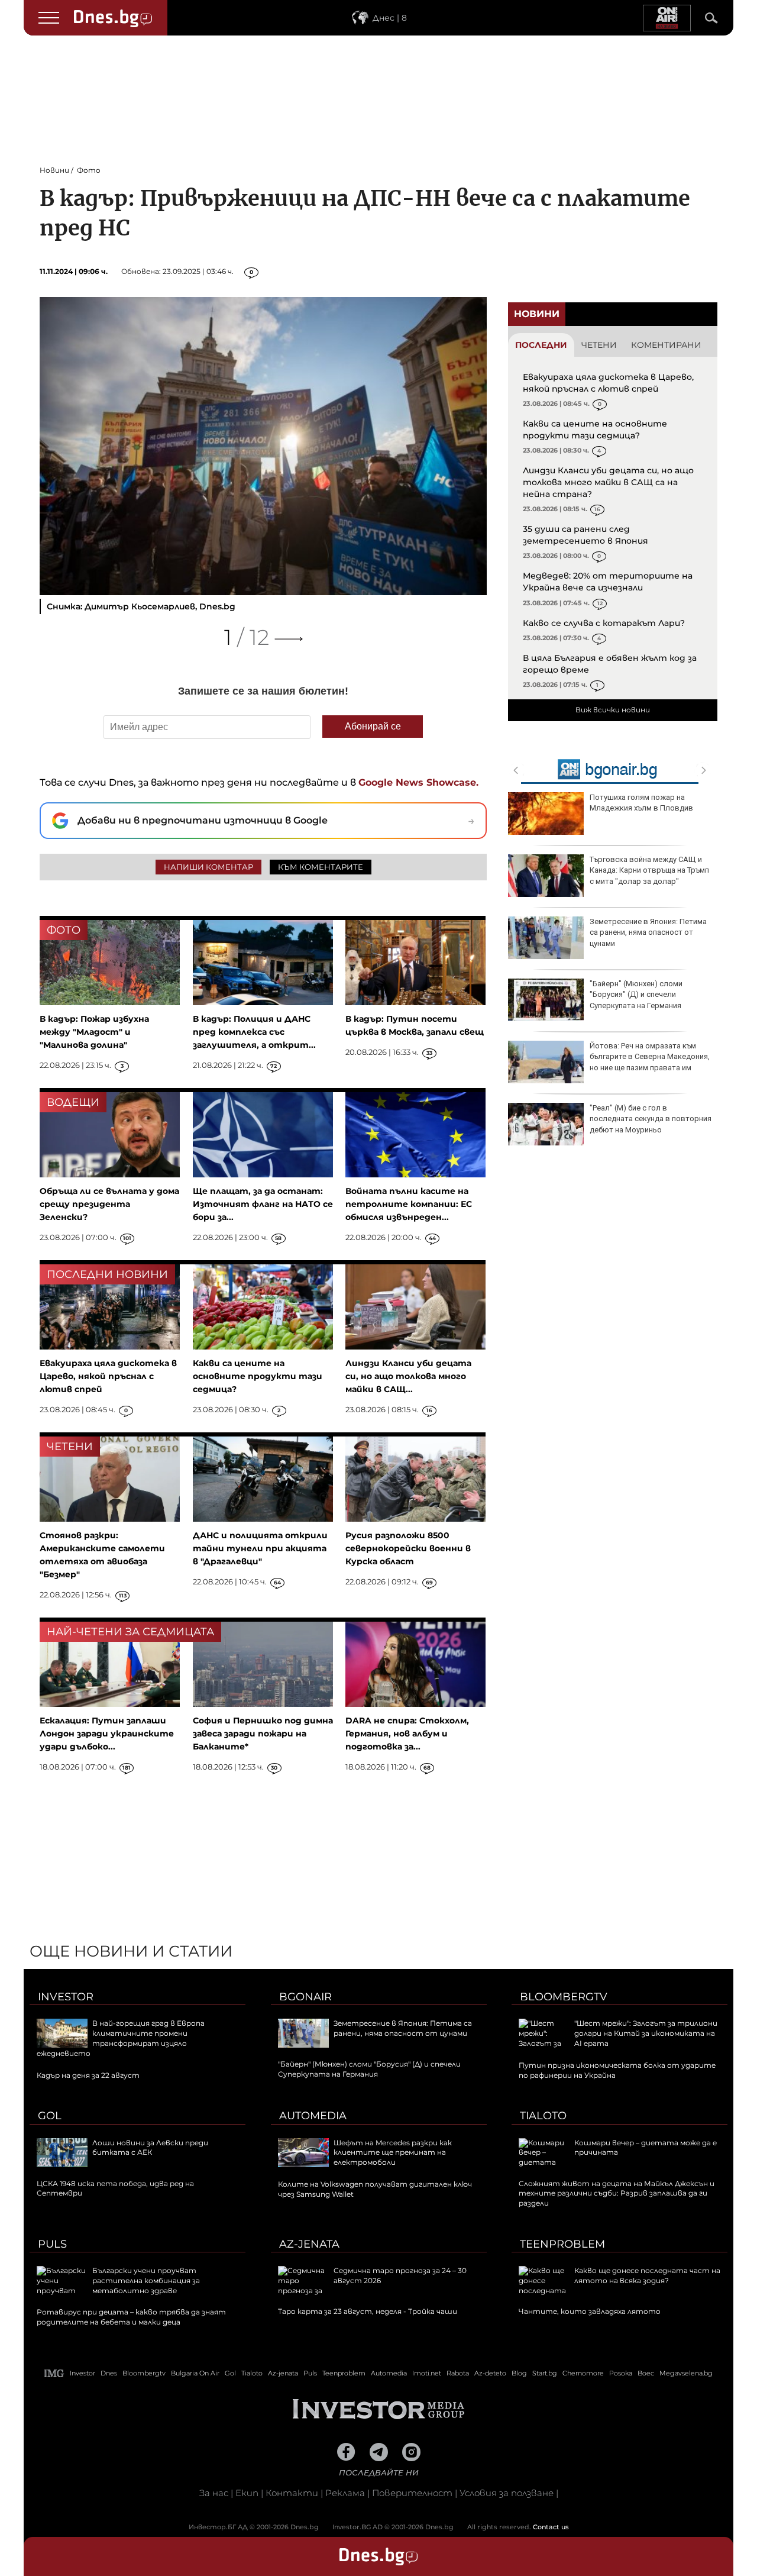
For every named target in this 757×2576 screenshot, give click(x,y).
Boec (646, 2373)
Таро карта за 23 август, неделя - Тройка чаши (368, 2311)
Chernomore (583, 2373)
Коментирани (666, 345)
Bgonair (305, 1997)
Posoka (621, 2373)
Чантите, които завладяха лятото (590, 2311)
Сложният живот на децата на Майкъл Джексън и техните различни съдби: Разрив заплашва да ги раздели (617, 2194)
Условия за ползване (507, 2493)
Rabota (458, 2373)
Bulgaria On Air (195, 2373)
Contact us (551, 2527)
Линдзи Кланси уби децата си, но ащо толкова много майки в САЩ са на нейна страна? (608, 482)
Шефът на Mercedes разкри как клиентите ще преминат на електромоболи (393, 2153)
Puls (52, 2244)
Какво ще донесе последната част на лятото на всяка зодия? (647, 2275)
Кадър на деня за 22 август (88, 2075)
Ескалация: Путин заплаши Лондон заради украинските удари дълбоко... (107, 1734)
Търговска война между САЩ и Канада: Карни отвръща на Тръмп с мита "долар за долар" (649, 870)
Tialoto (543, 2116)
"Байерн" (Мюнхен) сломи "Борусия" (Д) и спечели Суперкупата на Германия (636, 994)
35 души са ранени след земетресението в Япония (585, 535)
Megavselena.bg (686, 2373)
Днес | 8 (390, 18)
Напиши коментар (208, 867)
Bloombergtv (564, 1997)
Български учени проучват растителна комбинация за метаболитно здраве (146, 2280)
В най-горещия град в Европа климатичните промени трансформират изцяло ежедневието (121, 2038)
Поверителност (412, 2493)
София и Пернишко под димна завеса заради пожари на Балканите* (263, 1734)
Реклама (345, 2493)
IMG (54, 2373)
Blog (519, 2373)
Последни (541, 345)
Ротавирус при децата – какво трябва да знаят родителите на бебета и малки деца (131, 2317)
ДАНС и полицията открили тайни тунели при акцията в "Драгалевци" (260, 1548)
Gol (50, 2116)
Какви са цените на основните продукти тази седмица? (595, 430)
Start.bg (545, 2373)
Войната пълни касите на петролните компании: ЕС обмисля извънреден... (409, 1204)
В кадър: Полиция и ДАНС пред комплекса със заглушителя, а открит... (254, 1032)
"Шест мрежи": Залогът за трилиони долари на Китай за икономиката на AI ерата (646, 2033)
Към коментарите (321, 867)
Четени (599, 345)
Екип (247, 2493)
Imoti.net (427, 2373)
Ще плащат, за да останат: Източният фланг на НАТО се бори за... (263, 1204)
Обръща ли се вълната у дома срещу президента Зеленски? (109, 1204)
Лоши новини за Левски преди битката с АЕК (150, 2148)
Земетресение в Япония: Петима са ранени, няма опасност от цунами (648, 932)
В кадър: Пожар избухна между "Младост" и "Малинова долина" (94, 1032)
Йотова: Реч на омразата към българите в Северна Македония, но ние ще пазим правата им (650, 1056)
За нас (214, 2493)
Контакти (292, 2493)
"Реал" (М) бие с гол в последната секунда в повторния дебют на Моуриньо (651, 1118)
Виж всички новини (613, 710)
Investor (66, 1997)
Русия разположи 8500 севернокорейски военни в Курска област (408, 1548)
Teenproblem (562, 2244)
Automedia (313, 2116)
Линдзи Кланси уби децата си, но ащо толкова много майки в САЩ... (408, 1376)
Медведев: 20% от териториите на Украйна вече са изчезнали (608, 582)
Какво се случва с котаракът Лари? (604, 623)
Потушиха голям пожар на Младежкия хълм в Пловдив (641, 803)
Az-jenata (309, 2244)
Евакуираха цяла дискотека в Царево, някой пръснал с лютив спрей (608, 383)
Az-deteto (490, 2373)
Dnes (109, 2373)
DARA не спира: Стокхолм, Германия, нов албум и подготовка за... (407, 1734)
